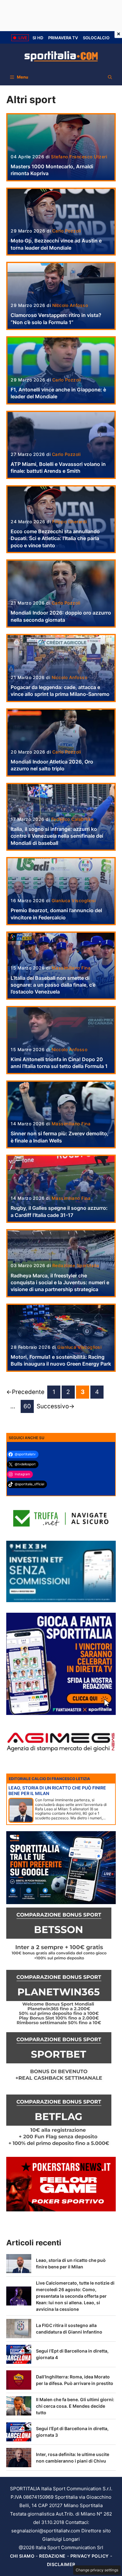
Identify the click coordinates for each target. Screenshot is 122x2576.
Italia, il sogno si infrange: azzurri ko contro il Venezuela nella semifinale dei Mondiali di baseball (57, 836)
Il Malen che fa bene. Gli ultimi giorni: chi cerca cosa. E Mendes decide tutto (75, 2406)
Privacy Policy (90, 2556)
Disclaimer (61, 2564)
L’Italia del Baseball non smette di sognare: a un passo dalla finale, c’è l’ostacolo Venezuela (53, 985)
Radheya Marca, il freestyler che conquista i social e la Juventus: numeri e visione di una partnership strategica (60, 1283)
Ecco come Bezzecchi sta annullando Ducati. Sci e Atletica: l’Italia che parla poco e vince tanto (55, 538)
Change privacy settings (97, 2570)
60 (29, 1408)
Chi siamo (22, 2556)
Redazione (52, 2556)
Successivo (56, 1406)
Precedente (25, 1392)
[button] (110, 77)
